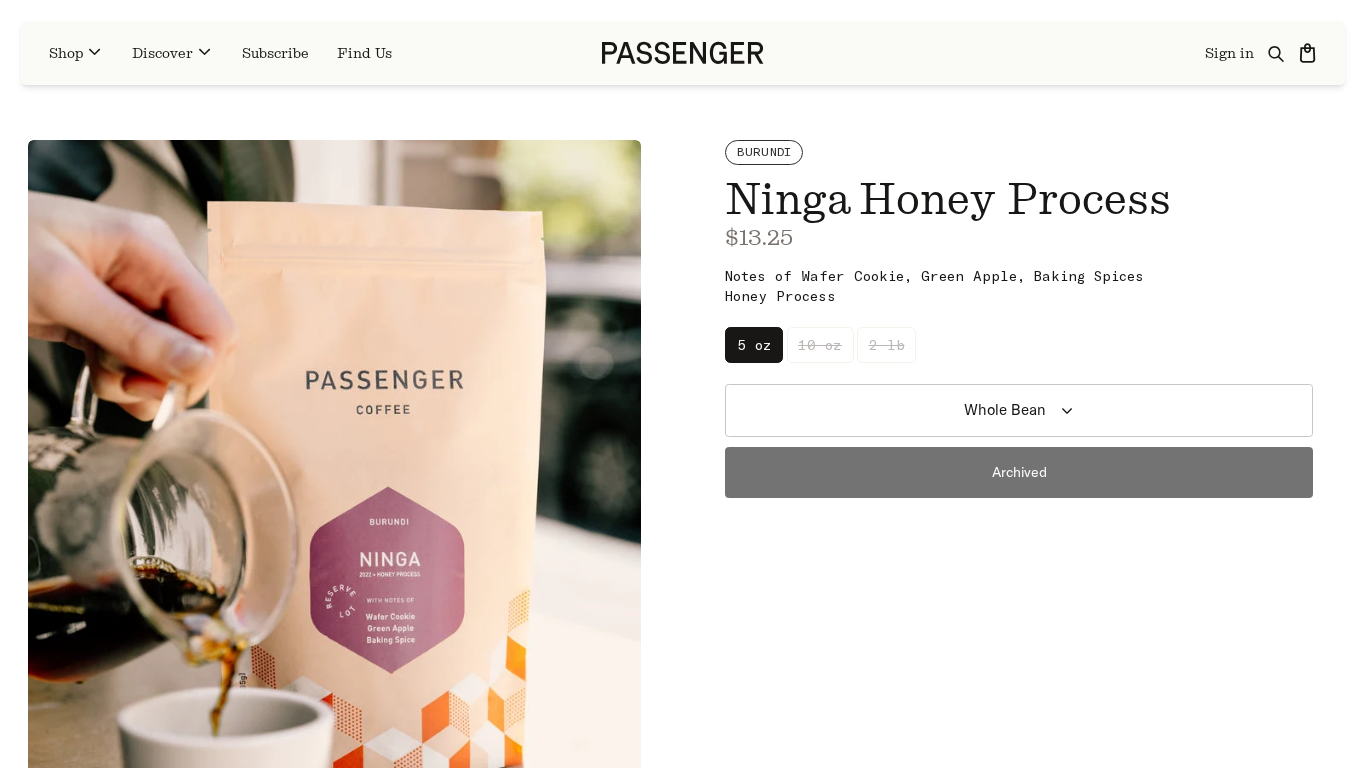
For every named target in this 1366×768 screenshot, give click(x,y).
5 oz (754, 345)
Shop (66, 53)
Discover (162, 53)
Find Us (364, 53)
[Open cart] (1309, 53)
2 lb (887, 345)
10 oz (820, 345)
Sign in (1229, 53)
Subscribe (275, 53)
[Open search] (1277, 53)
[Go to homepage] (683, 53)
